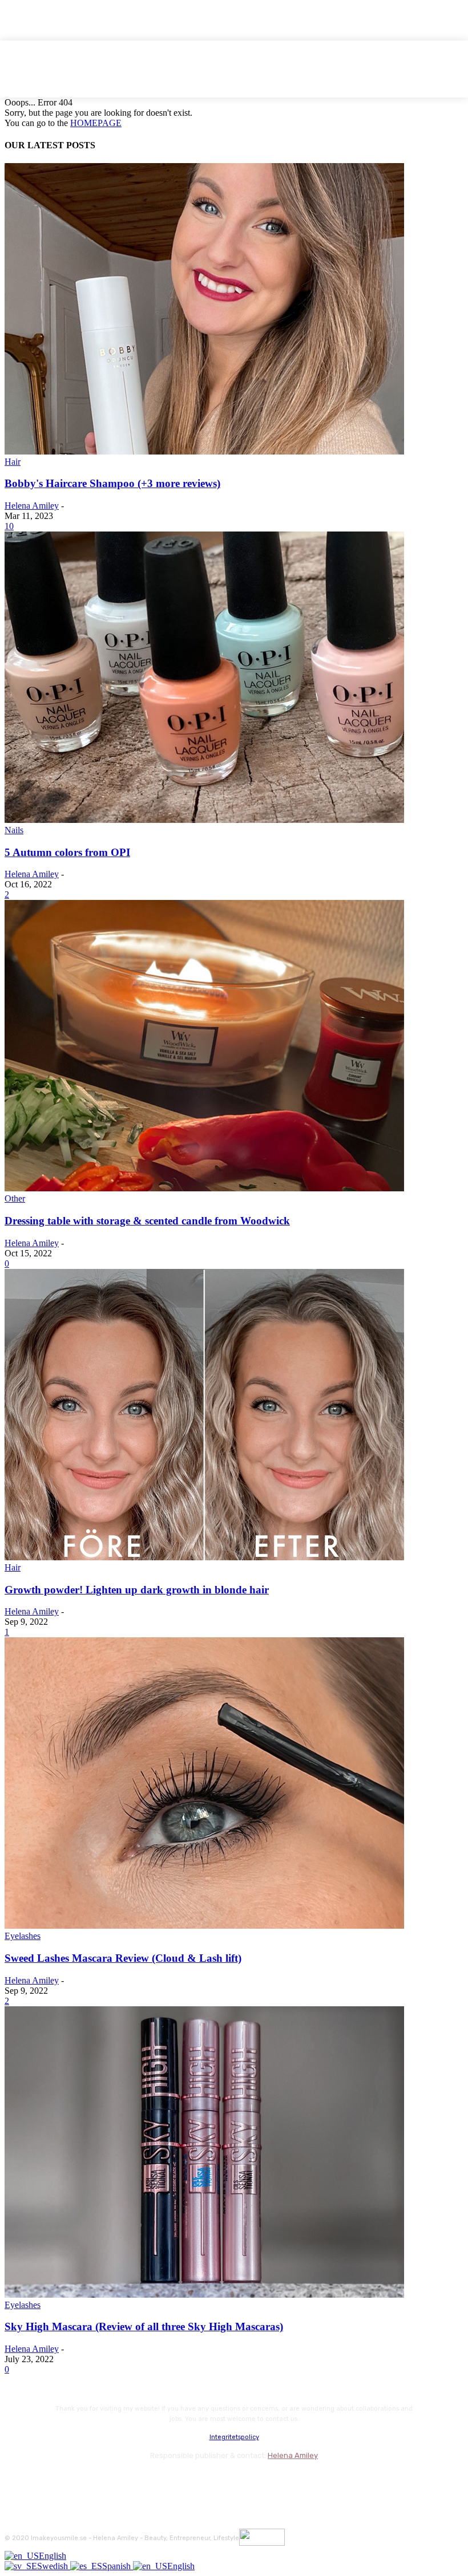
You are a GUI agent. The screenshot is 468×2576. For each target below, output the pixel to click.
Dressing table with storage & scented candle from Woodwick (147, 1221)
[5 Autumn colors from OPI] (204, 820)
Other (15, 1198)
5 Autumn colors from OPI (67, 852)
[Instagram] (46, 2481)
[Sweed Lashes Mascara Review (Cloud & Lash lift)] (204, 1926)
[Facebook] (16, 2481)
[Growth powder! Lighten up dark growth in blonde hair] (204, 1557)
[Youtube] (137, 2481)
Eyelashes (23, 1936)
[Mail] (76, 2481)
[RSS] (107, 2481)
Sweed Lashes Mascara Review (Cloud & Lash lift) (123, 1958)
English (53, 2556)
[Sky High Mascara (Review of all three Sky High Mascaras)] (204, 2295)
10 (9, 526)
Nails (14, 830)
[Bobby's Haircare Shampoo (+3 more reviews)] (204, 451)
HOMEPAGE (96, 123)
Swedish (54, 2566)
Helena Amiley (32, 506)
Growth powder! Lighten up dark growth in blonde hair (137, 1590)
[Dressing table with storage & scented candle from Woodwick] (204, 1188)
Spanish (118, 2566)
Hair (13, 462)
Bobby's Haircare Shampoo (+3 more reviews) (112, 483)
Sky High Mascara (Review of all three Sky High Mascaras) (144, 2326)
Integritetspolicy (234, 2437)
